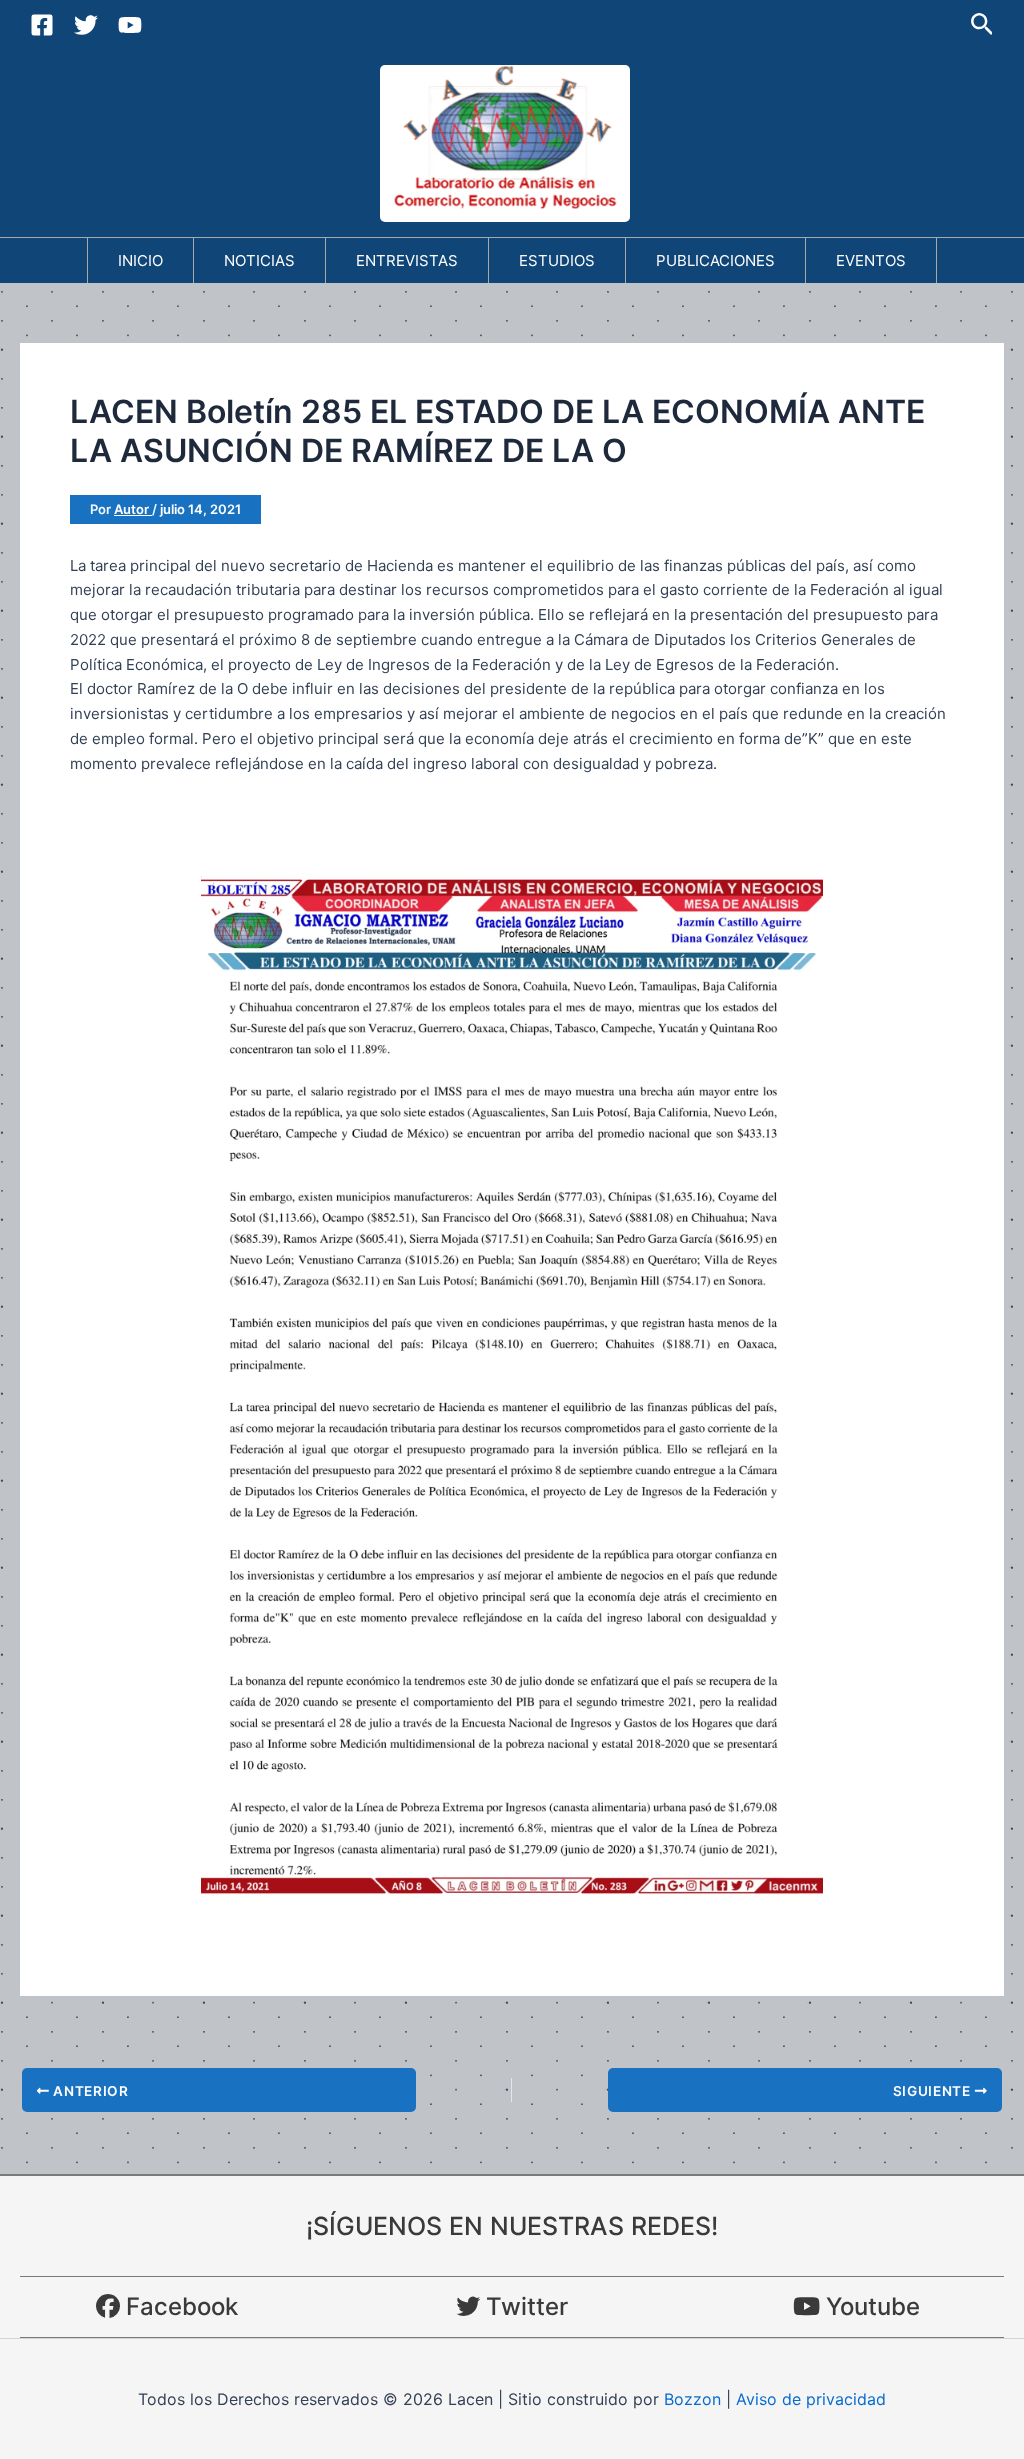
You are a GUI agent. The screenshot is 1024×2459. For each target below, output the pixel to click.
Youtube (870, 2306)
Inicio (140, 260)
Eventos (871, 260)
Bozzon (692, 2399)
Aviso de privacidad (811, 2399)
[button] (982, 25)
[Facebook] (42, 25)
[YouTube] (130, 25)
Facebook (179, 2306)
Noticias (259, 260)
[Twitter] (86, 25)
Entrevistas (407, 260)
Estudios (557, 260)
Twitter (524, 2306)
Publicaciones (715, 260)
